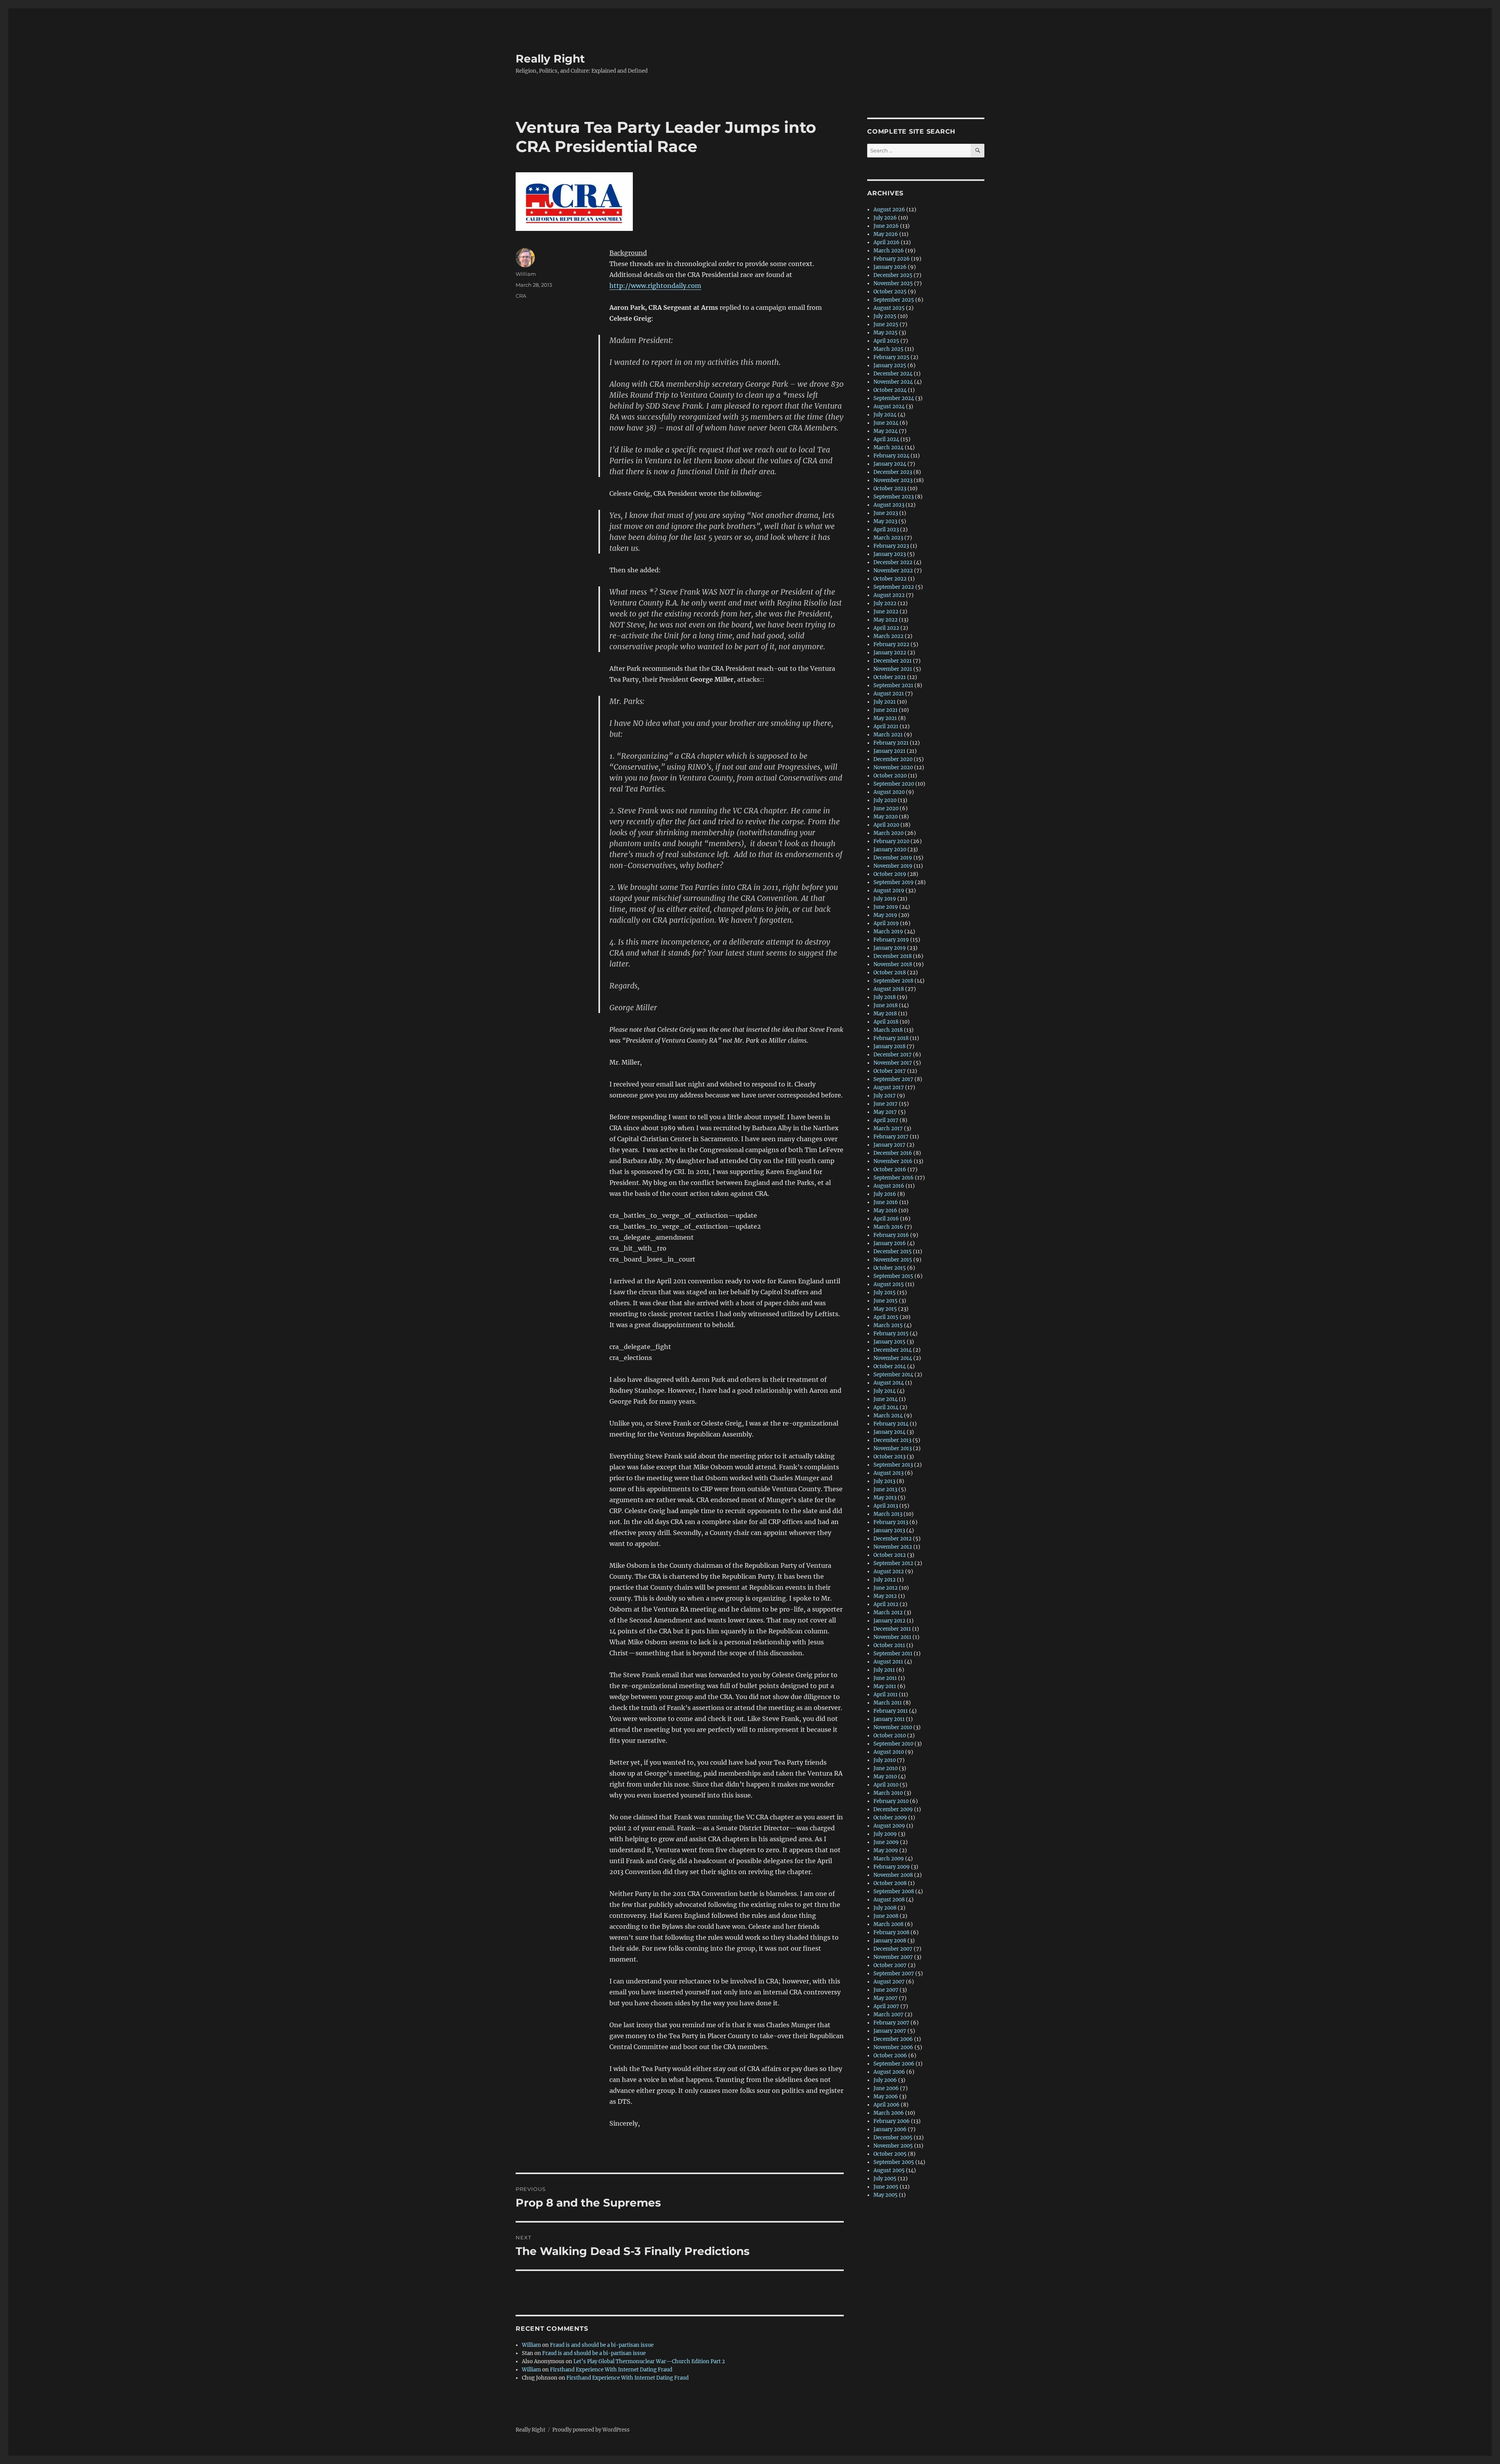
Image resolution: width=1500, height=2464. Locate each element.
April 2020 (886, 825)
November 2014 (893, 1358)
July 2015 (885, 1293)
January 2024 (890, 464)
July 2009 (885, 1834)
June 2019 (886, 907)
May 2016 (885, 1211)
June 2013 (885, 1489)
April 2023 (886, 530)
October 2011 (889, 1645)
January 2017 (889, 1145)
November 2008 (893, 1875)
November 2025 (893, 283)
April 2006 (887, 2105)
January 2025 (890, 365)
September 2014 (893, 1375)
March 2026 (889, 251)
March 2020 (888, 833)
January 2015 (889, 1342)
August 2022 (889, 595)
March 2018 (888, 1030)
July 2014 (885, 1391)
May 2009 (886, 1850)
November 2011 (892, 1637)
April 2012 (886, 1604)
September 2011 (893, 1654)
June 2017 (886, 1104)
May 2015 (885, 1309)
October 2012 (890, 1555)
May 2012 (885, 1596)
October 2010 (890, 1736)
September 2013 (893, 1465)
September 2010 (893, 1744)
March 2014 (888, 1416)
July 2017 (885, 1096)
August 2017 (889, 1087)
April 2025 (886, 341)
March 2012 (888, 1613)
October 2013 (889, 1457)
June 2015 (886, 1301)
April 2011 (886, 1695)
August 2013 (888, 1473)
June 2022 (886, 612)
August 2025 (889, 308)
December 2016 (893, 1153)
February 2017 (891, 1137)
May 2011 (885, 1686)
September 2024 (894, 398)
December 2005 (893, 2138)
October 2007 (890, 1965)
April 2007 (886, 2006)
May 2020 (886, 817)
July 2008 (885, 1908)
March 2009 (889, 1859)
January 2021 (889, 751)
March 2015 (888, 1325)
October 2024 (890, 390)
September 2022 (894, 587)
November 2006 (893, 2047)
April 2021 (886, 726)
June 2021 (886, 710)
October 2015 (890, 1268)
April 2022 (886, 628)
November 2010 (893, 1727)
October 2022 (890, 579)
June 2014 (886, 1399)
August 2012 (889, 1571)
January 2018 (889, 1046)
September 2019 (894, 882)
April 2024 (886, 439)
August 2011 (888, 1662)
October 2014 (890, 1366)
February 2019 (891, 940)
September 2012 (893, 1563)
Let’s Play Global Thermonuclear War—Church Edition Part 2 (649, 2361)
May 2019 (885, 915)
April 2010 (886, 1785)
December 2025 (893, 275)
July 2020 (885, 800)
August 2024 (889, 406)
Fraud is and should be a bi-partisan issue (602, 2345)
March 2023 (888, 538)
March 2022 (888, 636)
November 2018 (893, 964)
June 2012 (886, 1588)
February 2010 (891, 1801)
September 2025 (894, 300)
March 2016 (888, 1227)
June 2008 (886, 1916)
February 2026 (892, 259)
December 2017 (893, 1055)
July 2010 (885, 1760)
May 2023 (885, 521)
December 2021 (893, 661)
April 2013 (886, 1506)
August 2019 (889, 891)
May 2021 (885, 718)
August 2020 (889, 792)
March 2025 (888, 349)
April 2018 (886, 1022)
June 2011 (885, 1678)
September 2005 (894, 2162)
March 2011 (888, 1703)
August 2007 (889, 1982)
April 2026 (887, 242)
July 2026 (885, 218)
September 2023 (894, 497)
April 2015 (886, 1317)
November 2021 (893, 669)
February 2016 (891, 1235)
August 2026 (889, 210)
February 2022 (891, 644)
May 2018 (885, 1014)
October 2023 (890, 489)
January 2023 (890, 554)
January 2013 (889, 1530)
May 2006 (886, 2097)
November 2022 (893, 571)
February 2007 (891, 2023)
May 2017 (885, 1112)
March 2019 (888, 932)
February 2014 (891, 1424)
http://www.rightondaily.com (655, 286)
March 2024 (888, 448)
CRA (521, 296)
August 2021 (889, 694)
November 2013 (893, 1448)
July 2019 (885, 899)
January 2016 (890, 1243)
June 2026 (886, 226)
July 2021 (885, 702)
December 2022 (893, 562)
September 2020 (894, 784)
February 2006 (892, 2121)
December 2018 (893, 956)
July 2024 (885, 415)
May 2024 (886, 431)
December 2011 (892, 1629)
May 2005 (886, 2195)
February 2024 (891, 456)
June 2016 (886, 1202)
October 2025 (890, 292)
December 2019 (893, 858)
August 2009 (889, 1826)
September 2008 (894, 1891)
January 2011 (889, 1719)
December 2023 (893, 472)
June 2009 (886, 1842)
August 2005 (889, 2170)
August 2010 (889, 1752)
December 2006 (893, 2039)
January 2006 (890, 2129)
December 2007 (893, 1949)
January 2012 (889, 1621)
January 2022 (890, 653)
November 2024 (893, 382)
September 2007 (894, 1974)
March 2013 (888, 1514)
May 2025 (886, 333)
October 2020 (890, 776)
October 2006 (890, 2056)
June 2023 (886, 513)
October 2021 (890, 677)
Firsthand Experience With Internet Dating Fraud (611, 2370)
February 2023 (891, 546)
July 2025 (885, 316)
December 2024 (893, 374)
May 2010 (885, 1777)
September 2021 (893, 685)
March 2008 (888, 1924)
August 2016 (889, 1186)
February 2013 (891, 1522)
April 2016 (886, 1219)
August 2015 (889, 1284)
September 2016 (894, 1178)
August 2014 (889, 1383)
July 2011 (884, 1670)
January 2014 (889, 1432)
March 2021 (888, 735)
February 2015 (891, 1334)
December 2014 (893, 1350)
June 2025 (886, 324)
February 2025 (891, 357)
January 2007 (890, 2031)
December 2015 (893, 1252)
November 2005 (893, 2146)
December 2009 (893, 1809)
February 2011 (891, 1711)
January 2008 (890, 1941)
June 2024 (886, 423)
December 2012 (893, 1539)
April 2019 (886, 923)
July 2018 (885, 997)
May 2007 (886, 1998)
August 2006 (889, 2072)
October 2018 (890, 973)
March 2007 (888, 2015)
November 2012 (893, 1547)
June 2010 (886, 1768)
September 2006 (894, 2064)
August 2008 (889, 1900)
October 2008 (890, 1883)
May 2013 (885, 1498)
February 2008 (891, 1932)
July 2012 (885, 1580)
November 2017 (893, 1063)
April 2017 (886, 1120)
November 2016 (893, 1161)
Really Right (550, 59)
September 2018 (893, 981)
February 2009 (892, 1867)
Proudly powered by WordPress (591, 2430)
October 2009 (890, 1818)
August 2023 (889, 505)
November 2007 (893, 1957)
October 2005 (890, 2154)
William (526, 274)
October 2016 (890, 1169)
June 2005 (886, 2187)
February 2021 (891, 743)
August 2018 (889, 989)
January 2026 (890, 267)
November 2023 (893, 480)
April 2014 (886, 1407)
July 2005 (885, 2179)
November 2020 (893, 767)
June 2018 (886, 1005)
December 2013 (892, 1440)
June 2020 (886, 809)
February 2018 (891, 1038)
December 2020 (893, 759)
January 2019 (890, 948)
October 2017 (890, 1071)
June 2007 (886, 1990)
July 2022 (885, 603)
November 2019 (893, 866)
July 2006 (885, 2080)
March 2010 (888, 1793)
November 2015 (893, 1260)
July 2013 (884, 1481)
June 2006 (886, 2088)
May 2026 (886, 234)
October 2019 (890, 874)
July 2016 (885, 1194)
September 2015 (893, 1276)
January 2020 (890, 850)
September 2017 (893, 1079)
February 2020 (891, 841)
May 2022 (886, 620)
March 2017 (888, 1128)
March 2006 (889, 2113)
